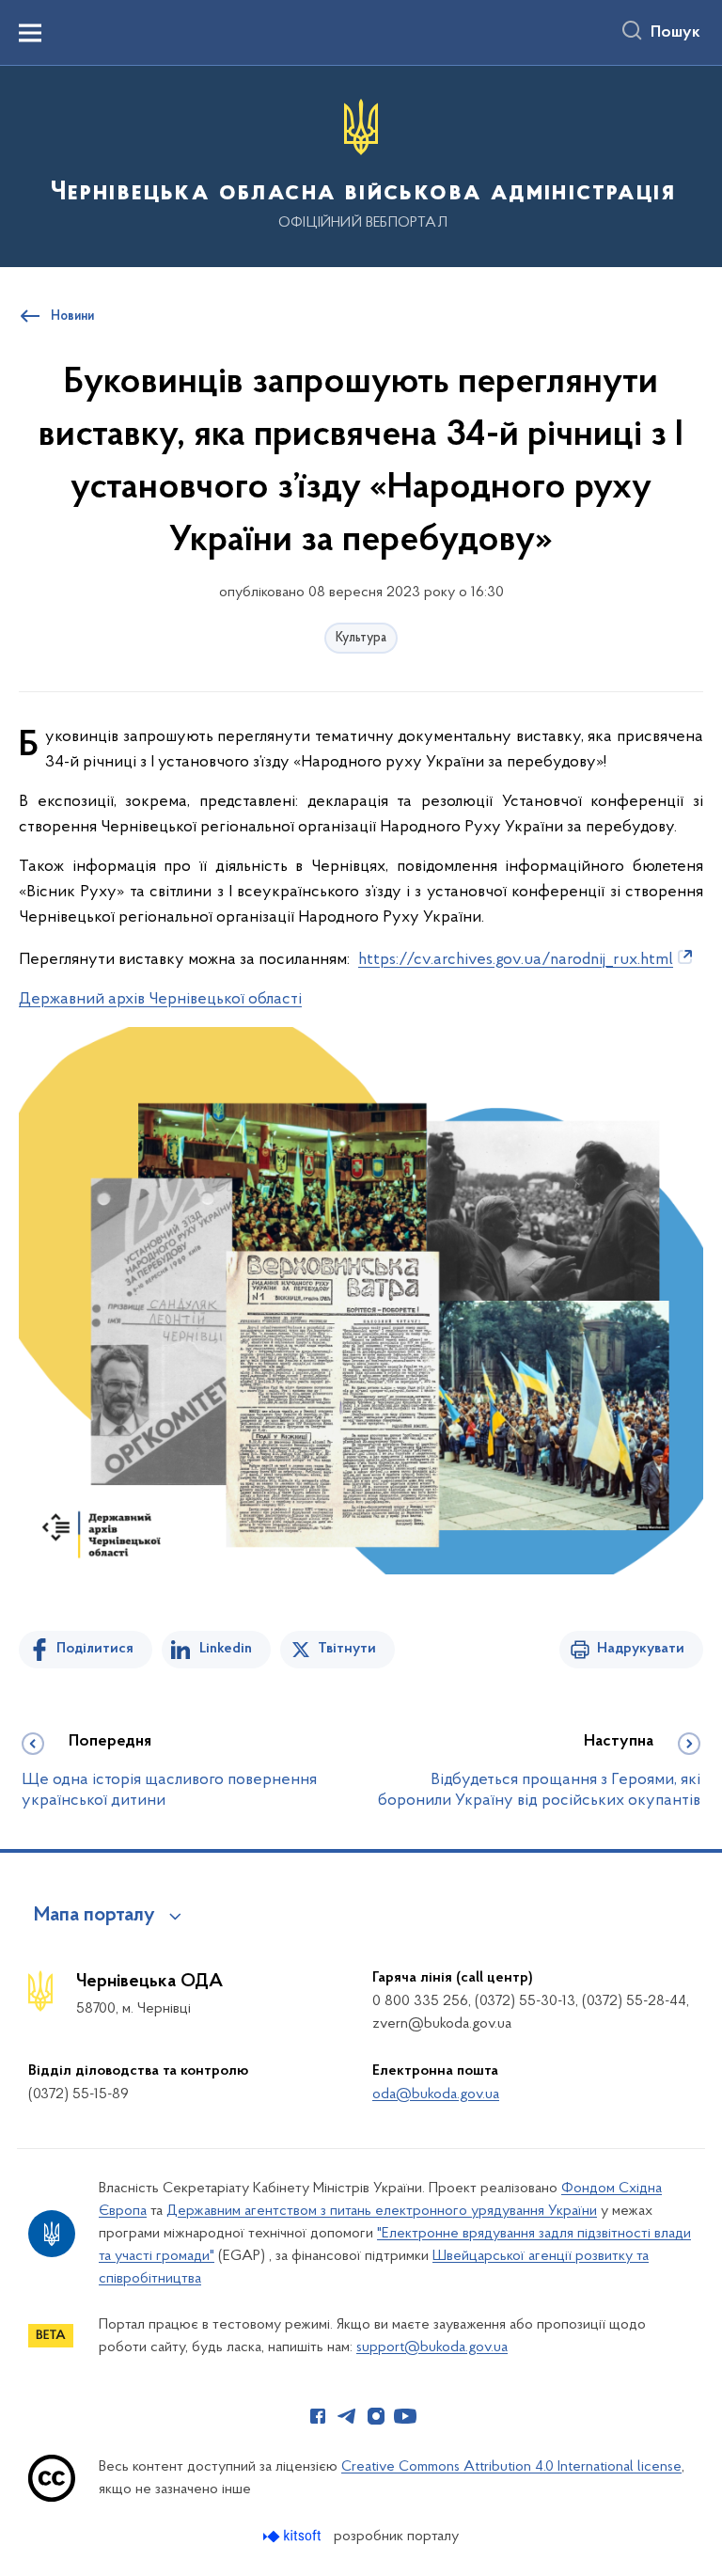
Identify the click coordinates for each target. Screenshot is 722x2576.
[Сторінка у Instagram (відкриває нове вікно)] (376, 2416)
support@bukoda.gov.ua (432, 2347)
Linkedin (226, 1649)
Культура (361, 638)
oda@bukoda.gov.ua (436, 2094)
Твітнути (347, 1649)
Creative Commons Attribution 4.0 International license (511, 2467)
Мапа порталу (94, 1916)
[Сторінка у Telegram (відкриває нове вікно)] (347, 2416)
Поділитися (95, 1649)
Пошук (675, 33)
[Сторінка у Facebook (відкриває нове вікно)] (318, 2416)
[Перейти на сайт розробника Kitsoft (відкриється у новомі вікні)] (294, 2536)
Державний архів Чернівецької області (160, 1000)
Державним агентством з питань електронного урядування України (382, 2211)
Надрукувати (641, 1649)
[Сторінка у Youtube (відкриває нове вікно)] (405, 2416)
